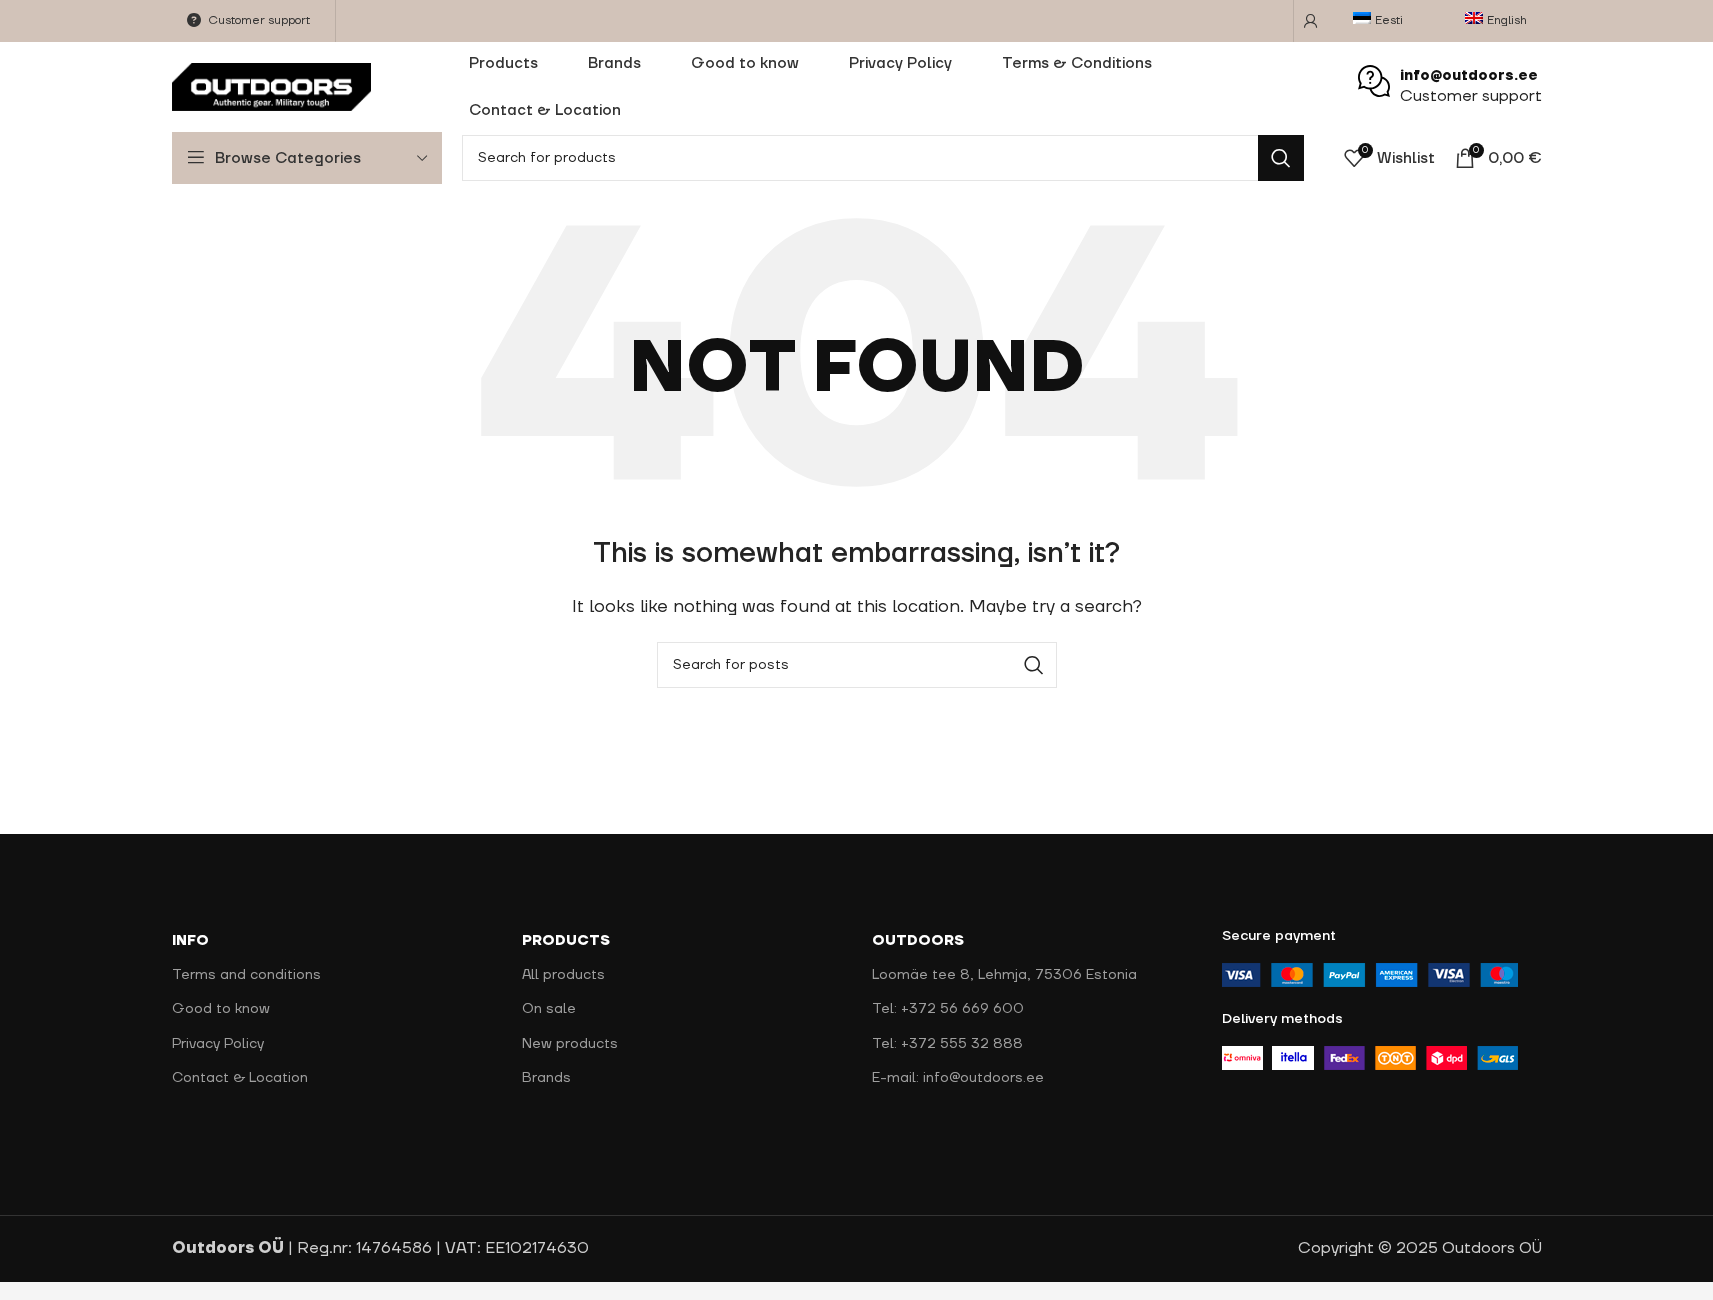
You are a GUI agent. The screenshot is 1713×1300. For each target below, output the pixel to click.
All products (563, 975)
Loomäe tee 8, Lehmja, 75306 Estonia (1004, 975)
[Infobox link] (1450, 87)
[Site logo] (272, 86)
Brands (546, 1078)
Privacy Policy (218, 1044)
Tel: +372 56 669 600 (948, 1009)
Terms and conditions (246, 975)
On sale (549, 1009)
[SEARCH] (1281, 158)
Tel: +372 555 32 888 (947, 1044)
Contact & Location (240, 1078)
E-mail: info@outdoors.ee (958, 1078)
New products (570, 1044)
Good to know (221, 1009)
